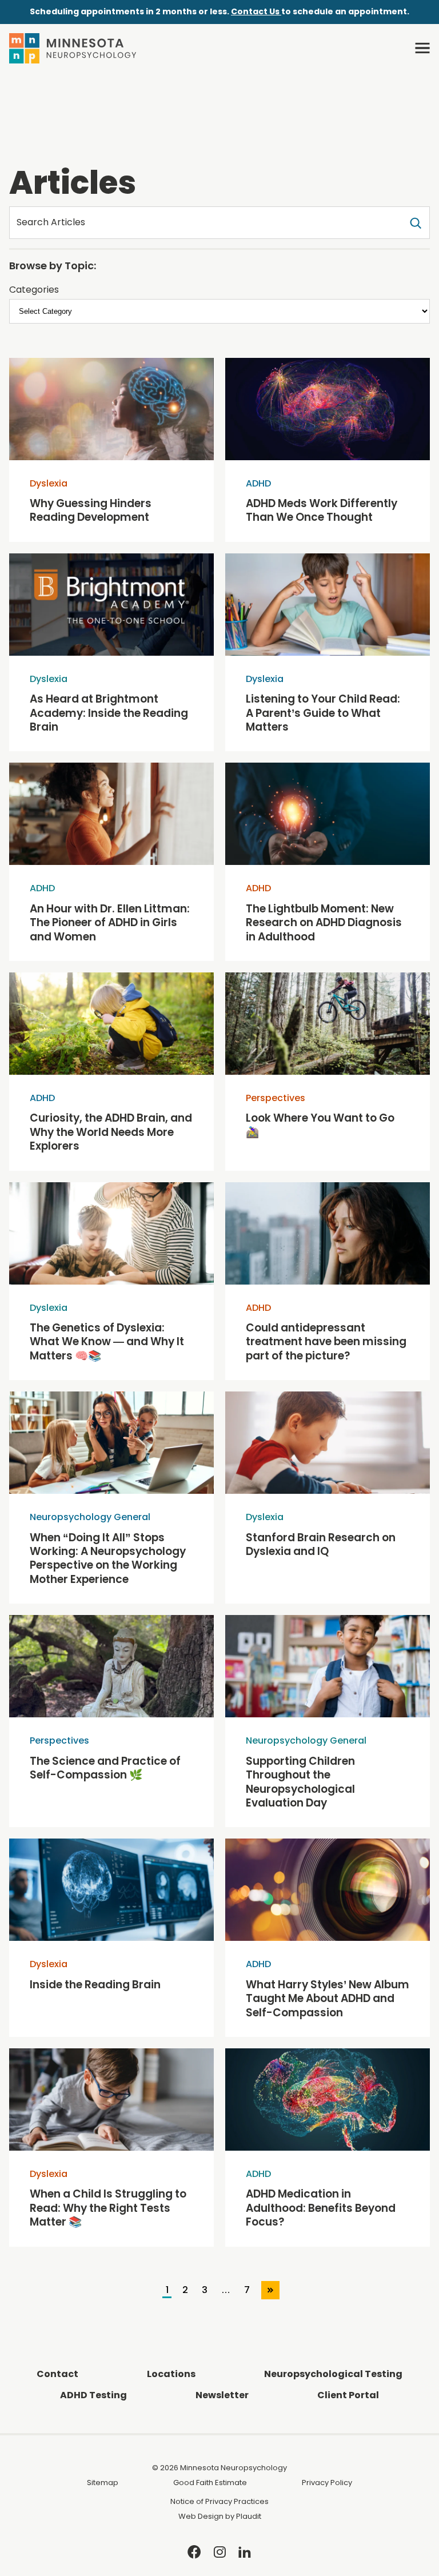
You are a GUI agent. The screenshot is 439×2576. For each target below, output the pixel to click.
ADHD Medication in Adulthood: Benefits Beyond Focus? (321, 2208)
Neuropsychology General (90, 1517)
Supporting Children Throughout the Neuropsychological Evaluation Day (300, 1783)
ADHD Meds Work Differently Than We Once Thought (322, 511)
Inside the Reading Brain (95, 1985)
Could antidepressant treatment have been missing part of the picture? (326, 1342)
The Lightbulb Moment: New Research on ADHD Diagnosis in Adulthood (324, 923)
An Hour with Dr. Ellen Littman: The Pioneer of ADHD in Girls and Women (110, 923)
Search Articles (51, 222)
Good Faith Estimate (210, 2483)
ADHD (258, 483)
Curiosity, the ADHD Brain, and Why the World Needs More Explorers (111, 1132)
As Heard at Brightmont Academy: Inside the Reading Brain (109, 713)
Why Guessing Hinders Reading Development (91, 511)
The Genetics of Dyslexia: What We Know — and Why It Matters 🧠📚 (107, 1342)
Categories (34, 290)
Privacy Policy (327, 2483)
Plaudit (249, 2516)
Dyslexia (49, 483)
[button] (422, 48)
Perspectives (276, 1098)
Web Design (201, 2516)
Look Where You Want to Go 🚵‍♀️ (320, 1125)
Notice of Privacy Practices (219, 2501)
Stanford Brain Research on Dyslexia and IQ (321, 1545)
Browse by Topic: (53, 266)
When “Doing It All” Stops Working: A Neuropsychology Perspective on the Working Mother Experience (108, 1559)
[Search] (416, 222)
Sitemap (103, 2483)
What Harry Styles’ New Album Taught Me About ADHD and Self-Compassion (328, 1999)
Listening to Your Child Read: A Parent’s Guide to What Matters (323, 713)
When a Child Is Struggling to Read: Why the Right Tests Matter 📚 (108, 2208)
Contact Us (256, 11)
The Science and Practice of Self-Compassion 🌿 (105, 1768)
